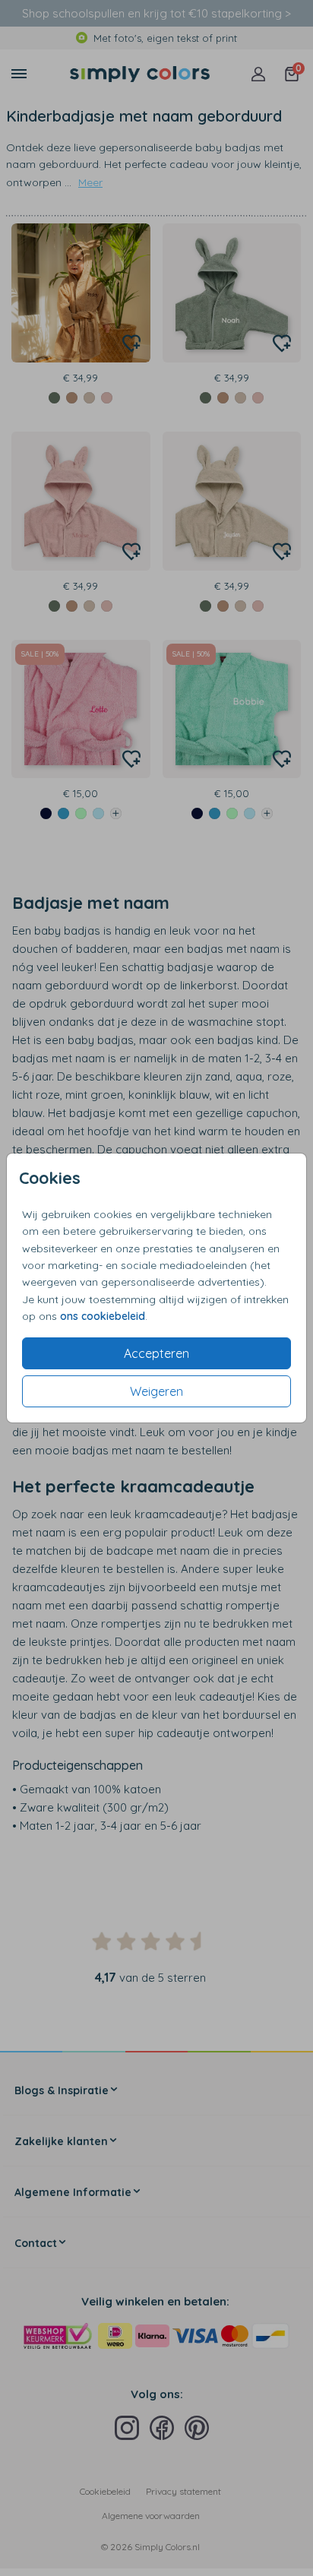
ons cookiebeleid (103, 1316)
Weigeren (156, 1391)
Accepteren (156, 1353)
